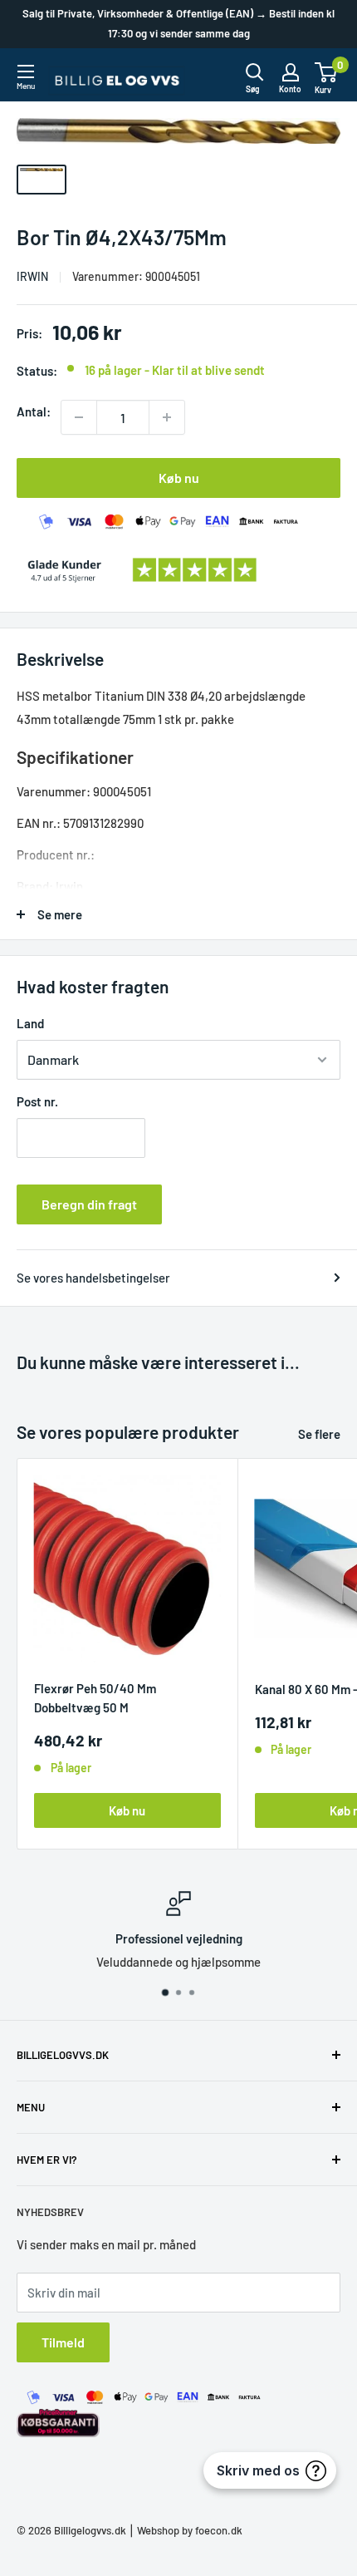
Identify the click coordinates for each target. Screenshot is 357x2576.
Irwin (32, 276)
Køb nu (179, 478)
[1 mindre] (79, 417)
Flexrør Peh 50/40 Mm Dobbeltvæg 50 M (95, 1698)
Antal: (34, 411)
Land (30, 1023)
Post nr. (37, 1101)
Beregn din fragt (89, 1204)
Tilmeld (63, 2342)
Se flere (319, 1434)
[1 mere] (167, 417)
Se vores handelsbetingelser (93, 1278)
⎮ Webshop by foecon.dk (184, 2530)
